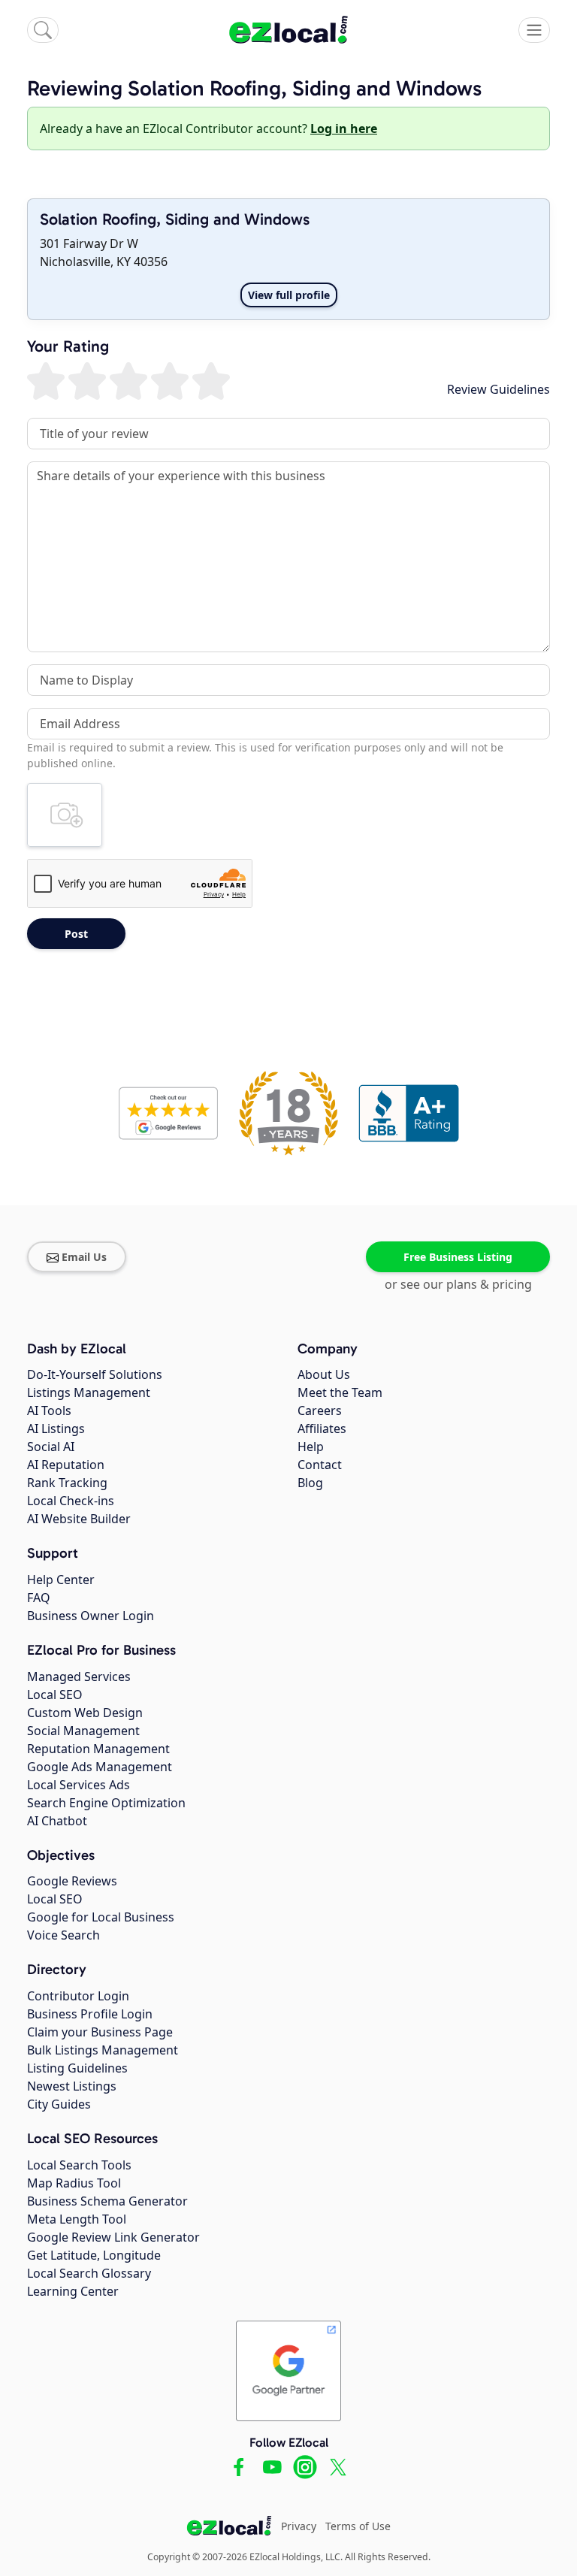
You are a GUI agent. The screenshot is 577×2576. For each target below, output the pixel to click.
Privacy (299, 2526)
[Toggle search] (43, 30)
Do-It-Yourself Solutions (95, 1374)
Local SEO (55, 1695)
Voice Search (63, 1935)
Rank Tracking (67, 1483)
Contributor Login (78, 1996)
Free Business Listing (458, 1257)
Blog (310, 1483)
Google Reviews (72, 1881)
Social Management (83, 1731)
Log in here (344, 128)
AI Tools (49, 1410)
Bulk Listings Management (103, 2050)
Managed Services (79, 1677)
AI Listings (56, 1429)
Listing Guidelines (77, 2068)
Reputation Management (98, 1749)
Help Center (61, 1580)
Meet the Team (340, 1392)
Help (311, 1447)
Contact (320, 1465)
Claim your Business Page (100, 2032)
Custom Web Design (85, 1713)
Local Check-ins (71, 1501)
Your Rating (68, 347)
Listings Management (89, 1392)
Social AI (51, 1447)
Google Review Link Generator (113, 2237)
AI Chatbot (57, 1821)
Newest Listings (72, 2086)
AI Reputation (66, 1465)
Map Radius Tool (74, 2183)
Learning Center (73, 2291)
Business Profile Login (90, 2014)
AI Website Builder (79, 1519)
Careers (320, 1410)
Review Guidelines (498, 389)
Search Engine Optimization (106, 1803)
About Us (324, 1374)
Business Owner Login (91, 1616)
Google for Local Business (101, 1917)
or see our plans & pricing (458, 1284)
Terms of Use (358, 2526)
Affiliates (322, 1429)
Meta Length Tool (77, 2219)
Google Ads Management (100, 1767)
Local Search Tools (79, 2165)
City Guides (59, 2104)
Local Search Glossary (89, 2273)
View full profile (289, 295)
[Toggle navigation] (534, 30)
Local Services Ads (79, 1785)
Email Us (84, 1257)
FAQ (39, 1598)
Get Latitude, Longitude (94, 2255)
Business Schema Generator (107, 2201)
